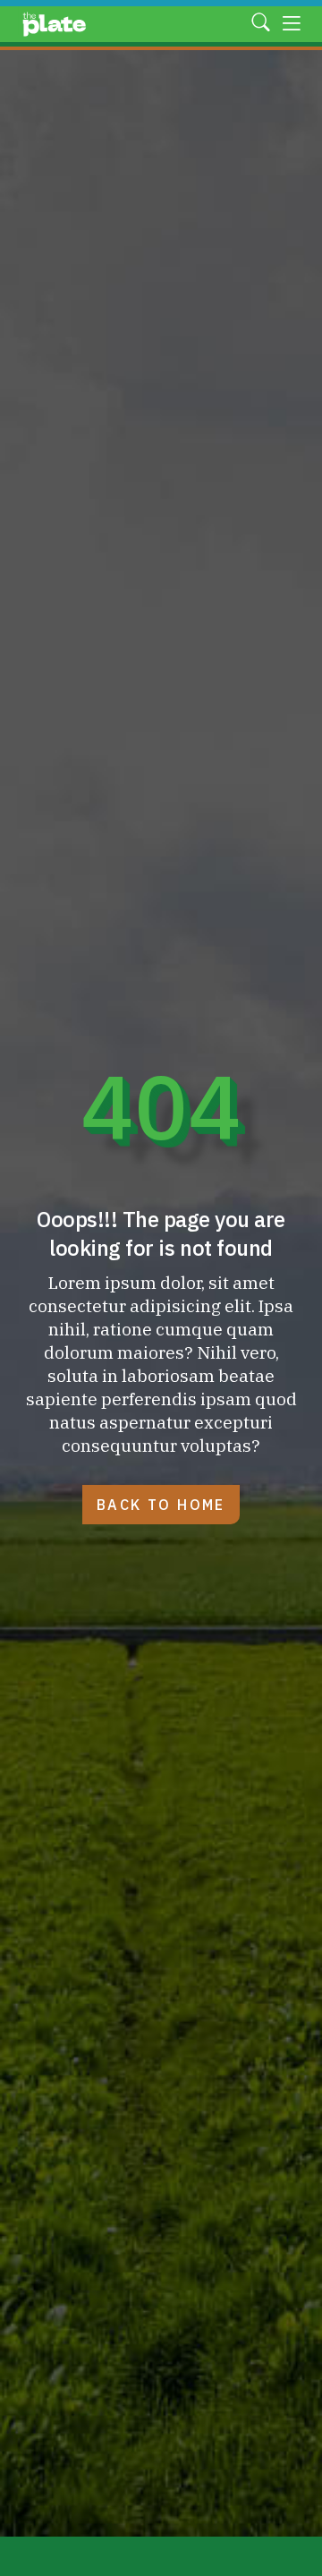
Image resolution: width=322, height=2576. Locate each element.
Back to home (161, 1505)
